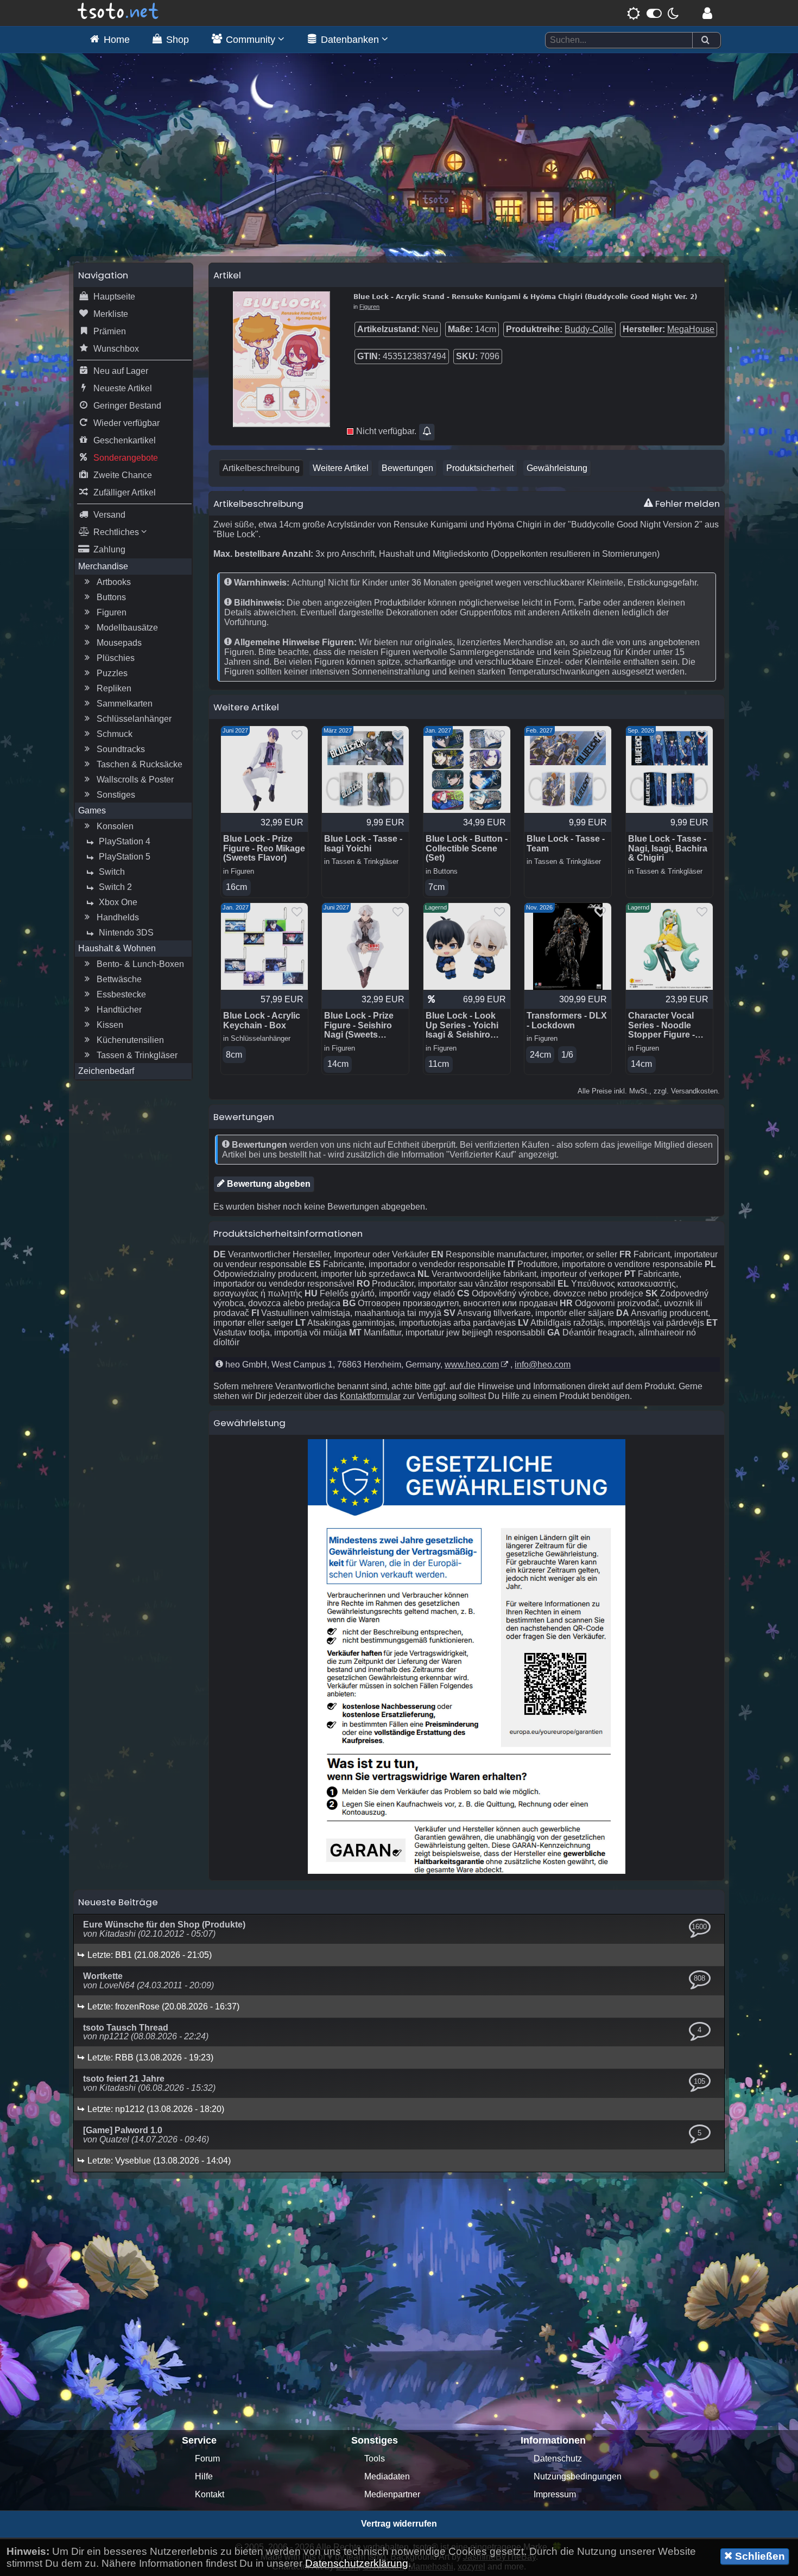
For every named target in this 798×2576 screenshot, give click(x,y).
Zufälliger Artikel (125, 492)
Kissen (110, 1025)
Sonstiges (116, 795)
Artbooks (114, 582)
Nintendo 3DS (126, 933)
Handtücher (119, 1010)
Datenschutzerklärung (357, 2563)
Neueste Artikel (123, 388)
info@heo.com (543, 1365)
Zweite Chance (123, 475)
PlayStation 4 (125, 841)
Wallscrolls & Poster (135, 780)
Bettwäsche (119, 979)
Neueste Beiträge (118, 1902)
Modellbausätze (127, 628)
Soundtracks (121, 749)
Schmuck (115, 734)
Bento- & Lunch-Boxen (140, 964)
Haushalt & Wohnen (117, 948)
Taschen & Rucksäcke (140, 764)
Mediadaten (387, 2476)
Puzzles (112, 673)
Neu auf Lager (121, 371)
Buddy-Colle (589, 329)
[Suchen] (705, 40)
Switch (112, 872)
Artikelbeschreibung (261, 468)
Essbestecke (121, 994)
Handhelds (118, 917)
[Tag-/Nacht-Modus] (653, 13)
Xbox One (118, 902)
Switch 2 (115, 887)
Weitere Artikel (341, 468)
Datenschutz (558, 2459)
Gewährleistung (557, 468)
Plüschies (116, 658)
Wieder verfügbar (126, 423)
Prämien (110, 331)
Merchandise (103, 566)
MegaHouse (691, 329)
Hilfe (204, 2476)
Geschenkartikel (125, 440)
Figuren (112, 612)
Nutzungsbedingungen (578, 2476)
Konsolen (115, 826)
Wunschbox (116, 349)
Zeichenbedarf (106, 1071)
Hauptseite (114, 297)
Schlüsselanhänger (134, 719)
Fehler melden (686, 504)
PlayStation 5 (125, 857)
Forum (207, 2459)
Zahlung (109, 549)
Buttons (111, 597)
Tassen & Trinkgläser (137, 1055)
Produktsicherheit (480, 468)
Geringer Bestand (127, 406)
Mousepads (119, 643)
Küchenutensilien (130, 1040)
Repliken (114, 688)
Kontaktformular (370, 1396)
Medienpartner (392, 2494)
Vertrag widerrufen (399, 2524)
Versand (109, 515)
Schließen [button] (759, 2556)
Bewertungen (407, 468)
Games (92, 810)
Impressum (555, 2494)
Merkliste (111, 314)
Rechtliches (117, 532)
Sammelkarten (125, 704)
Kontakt (210, 2494)
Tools (375, 2459)
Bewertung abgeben (268, 1184)
